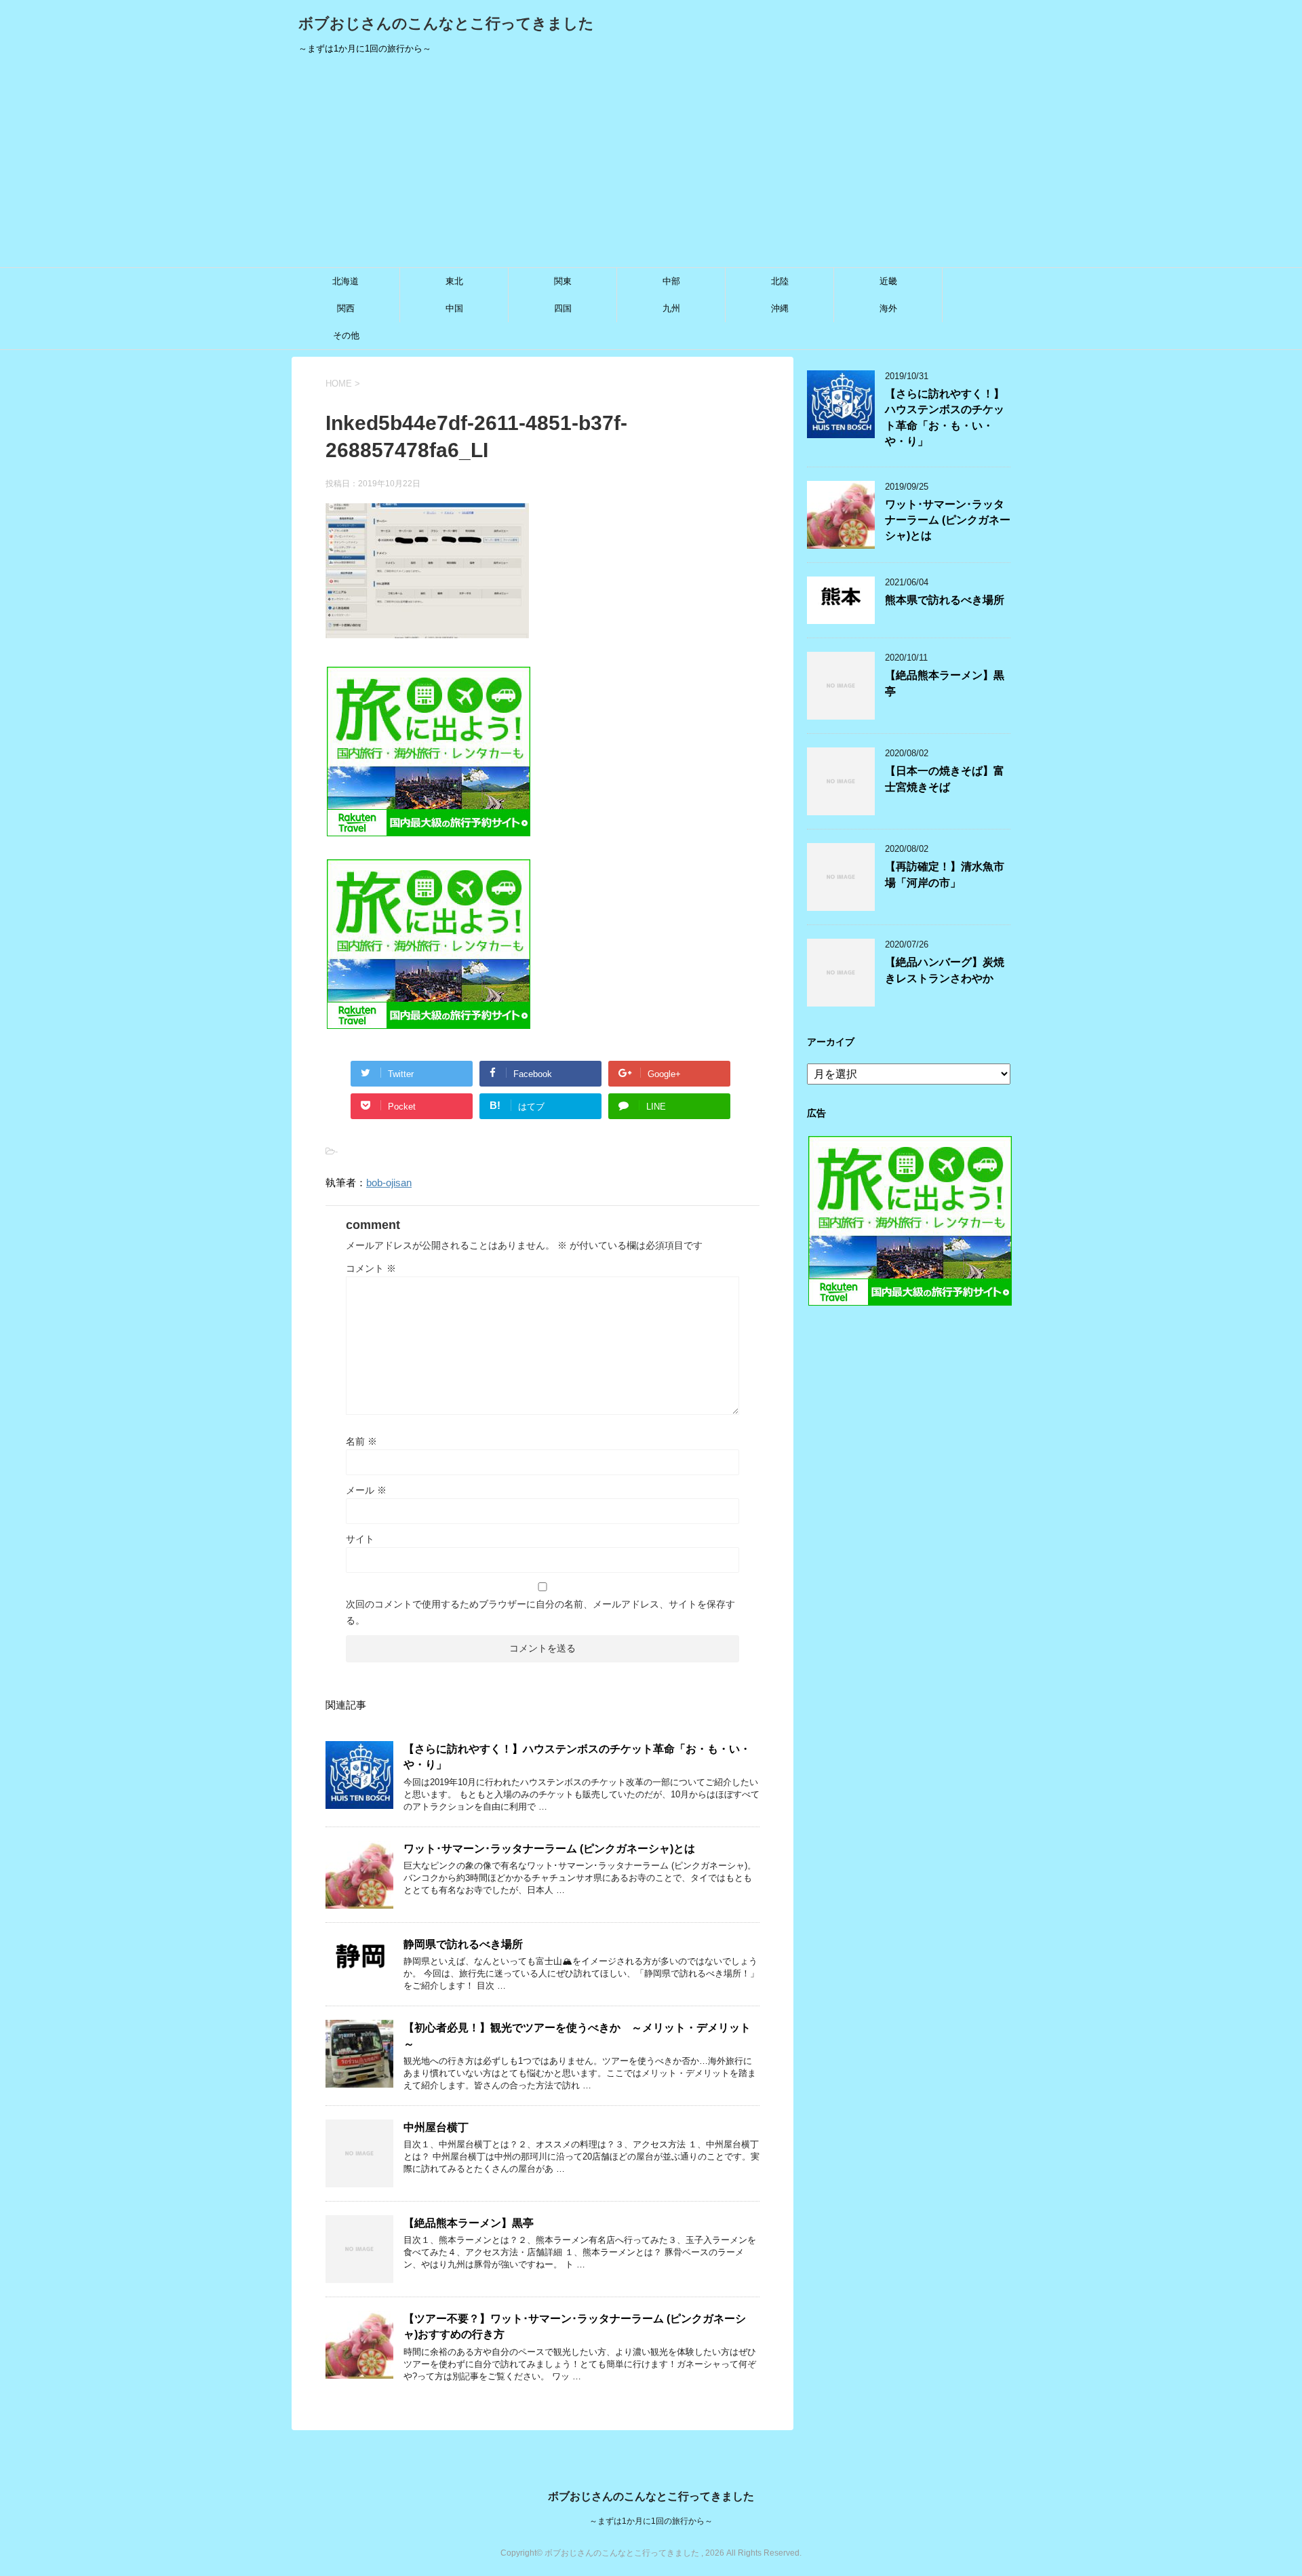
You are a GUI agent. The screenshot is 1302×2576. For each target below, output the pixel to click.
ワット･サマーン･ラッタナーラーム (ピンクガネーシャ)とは (549, 1849)
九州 (671, 308)
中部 (671, 281)
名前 (361, 1441)
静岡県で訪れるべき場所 (463, 1944)
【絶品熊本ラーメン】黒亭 (469, 2223)
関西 (346, 308)
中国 (454, 308)
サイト (360, 1539)
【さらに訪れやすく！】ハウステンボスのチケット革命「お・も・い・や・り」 (945, 417)
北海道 (346, 281)
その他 (346, 335)
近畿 (888, 281)
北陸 (780, 281)
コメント (371, 1268)
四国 (563, 308)
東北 (454, 281)
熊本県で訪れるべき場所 (945, 600)
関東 (563, 281)
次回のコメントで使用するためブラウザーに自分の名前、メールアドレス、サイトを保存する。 (540, 1612)
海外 (888, 308)
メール (366, 1490)
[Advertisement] (651, 165)
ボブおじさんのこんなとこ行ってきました (446, 23)
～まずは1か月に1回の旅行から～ (651, 2521)
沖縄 (780, 308)
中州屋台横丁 (436, 2127)
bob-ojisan (389, 1183)
